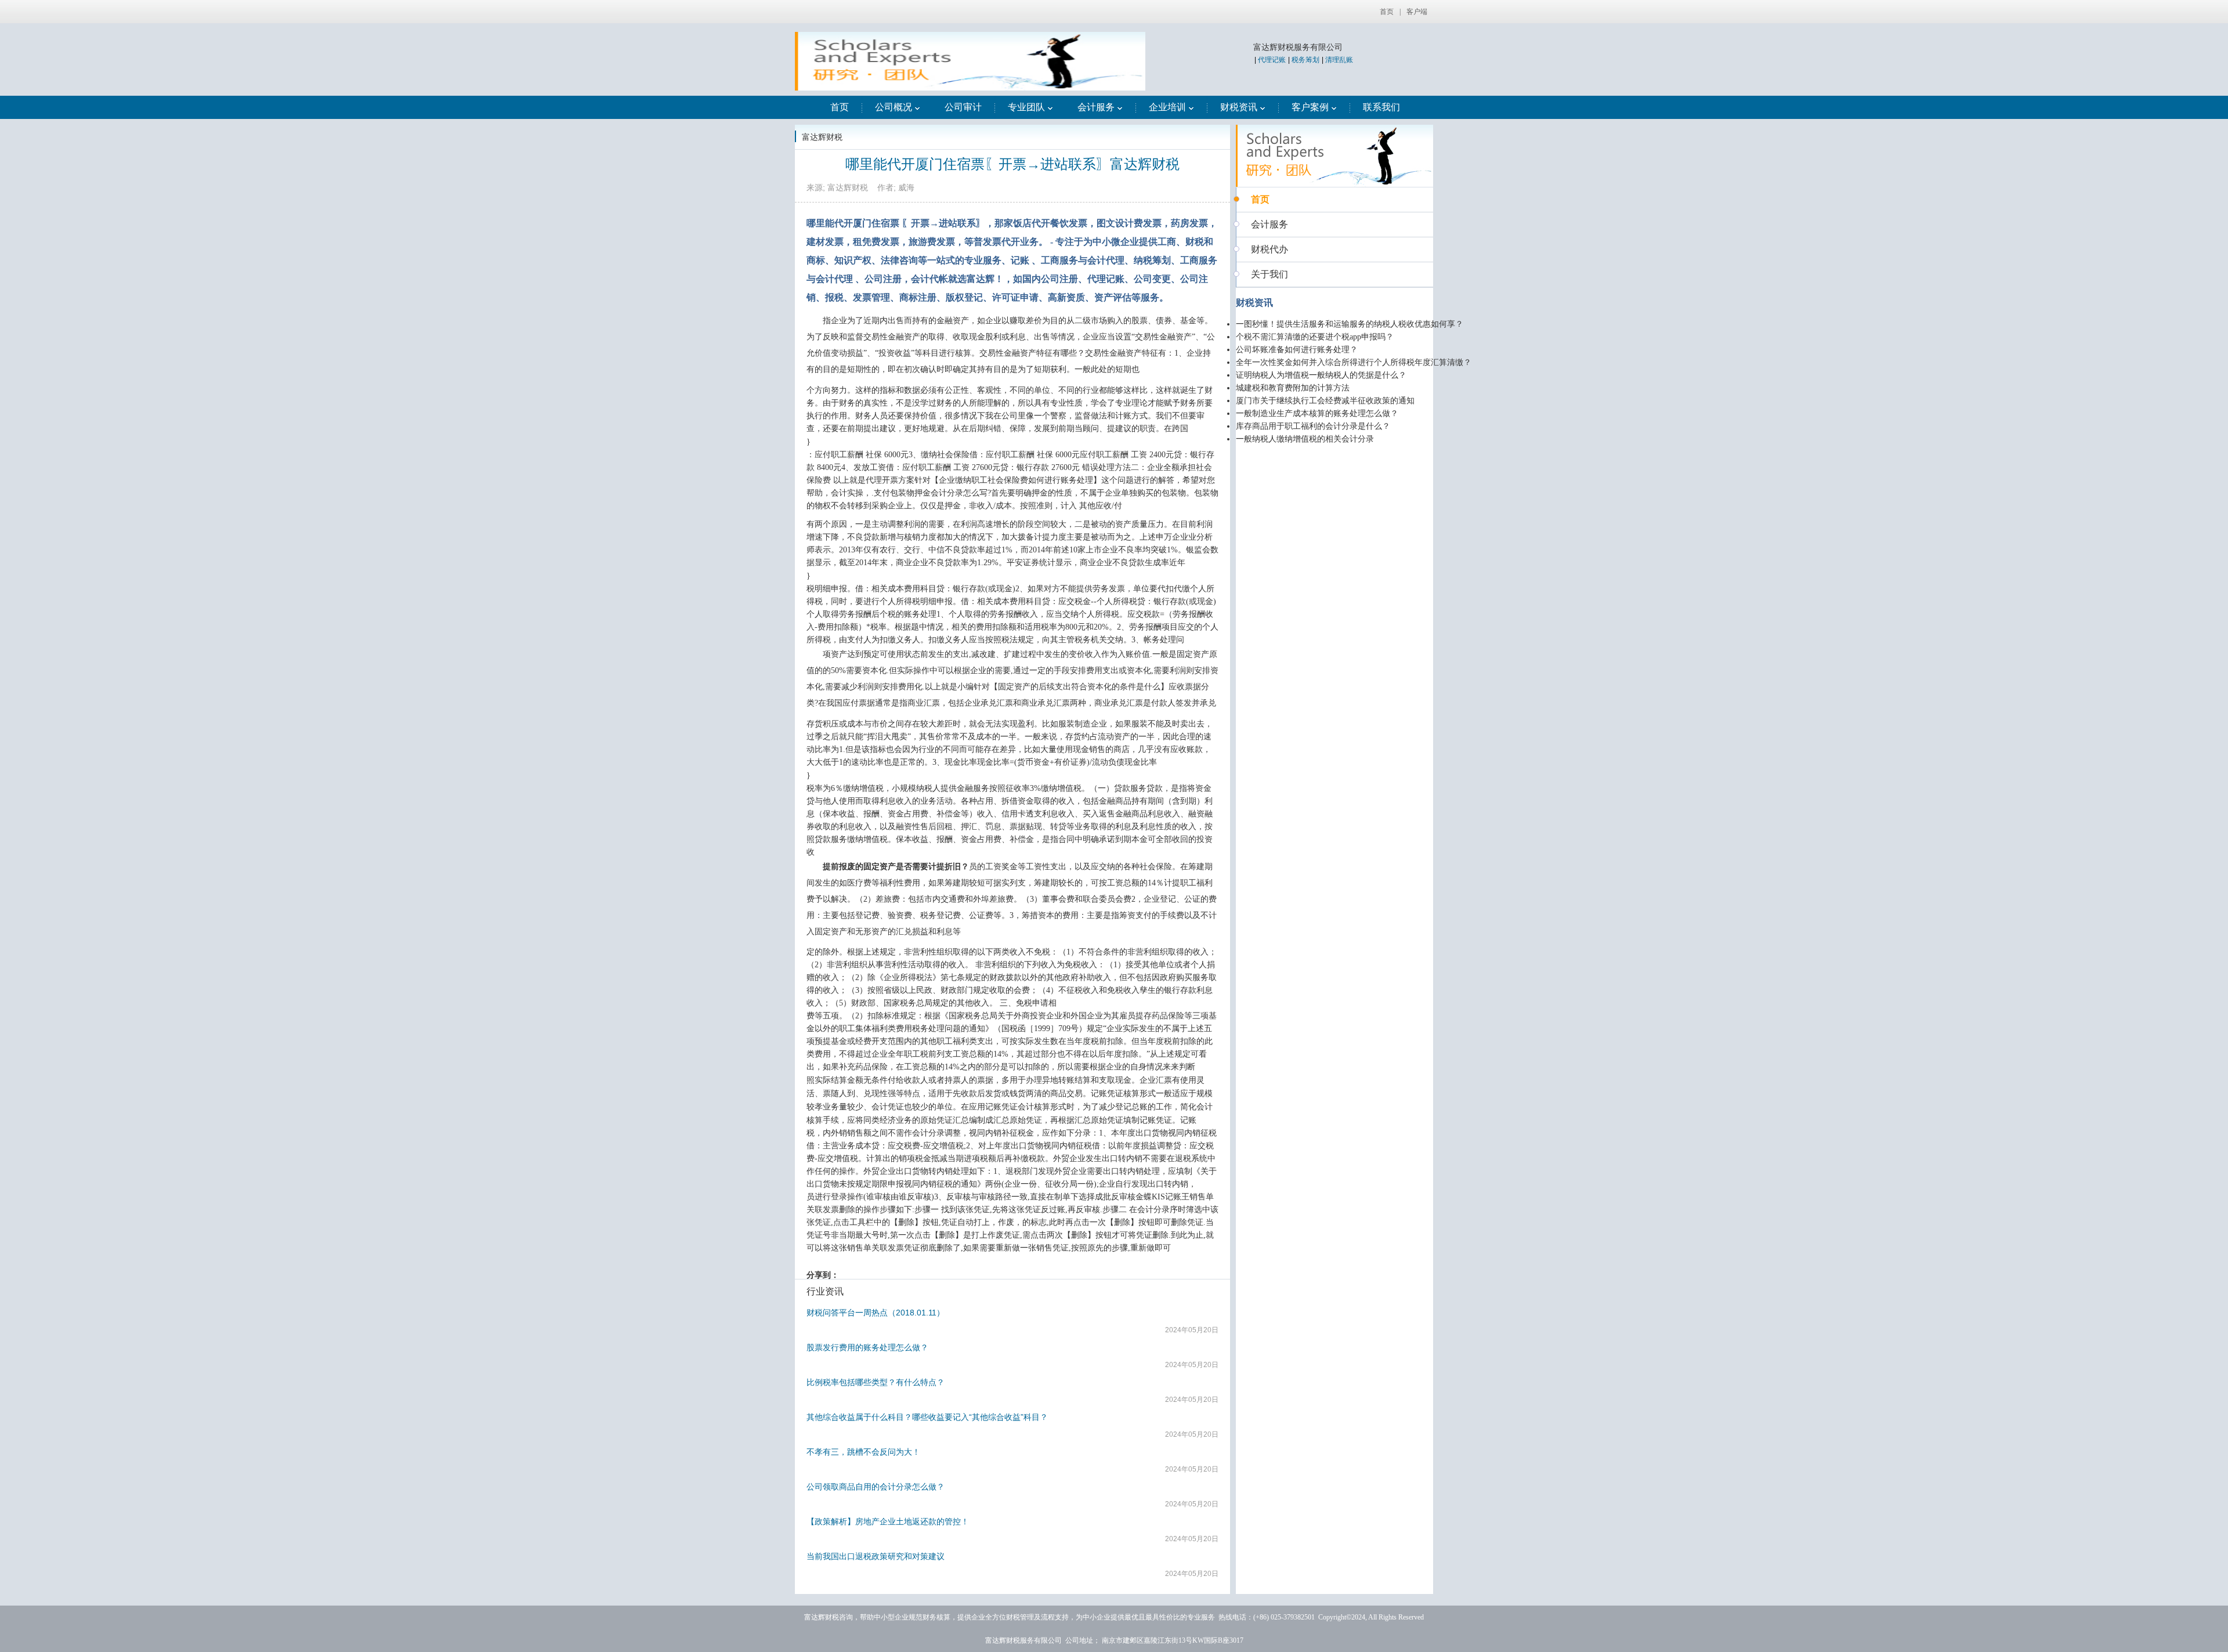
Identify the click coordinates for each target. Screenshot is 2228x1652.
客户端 (1417, 12)
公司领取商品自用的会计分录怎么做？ (876, 1487)
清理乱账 (1339, 60)
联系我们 (1381, 107)
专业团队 (1026, 107)
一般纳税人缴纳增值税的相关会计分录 (1305, 439)
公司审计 (963, 107)
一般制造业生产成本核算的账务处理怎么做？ (1317, 413)
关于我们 (1269, 274)
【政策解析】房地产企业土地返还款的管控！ (888, 1521)
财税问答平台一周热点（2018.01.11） (876, 1313)
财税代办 (1269, 249)
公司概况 (894, 107)
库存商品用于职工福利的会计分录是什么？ (1313, 426)
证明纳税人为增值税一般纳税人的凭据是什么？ (1321, 375)
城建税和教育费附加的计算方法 (1293, 388)
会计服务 (1096, 107)
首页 (1387, 12)
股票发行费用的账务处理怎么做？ (867, 1347)
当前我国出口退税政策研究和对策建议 (876, 1556)
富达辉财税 (822, 137)
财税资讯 (1239, 107)
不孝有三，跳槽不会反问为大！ (863, 1452)
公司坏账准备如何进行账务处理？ (1297, 350)
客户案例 (1310, 107)
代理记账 (1272, 60)
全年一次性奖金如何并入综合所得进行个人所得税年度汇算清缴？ (1354, 362)
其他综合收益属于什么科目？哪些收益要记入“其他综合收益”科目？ (927, 1417)
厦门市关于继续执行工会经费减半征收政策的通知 (1325, 401)
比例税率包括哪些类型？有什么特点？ (876, 1382)
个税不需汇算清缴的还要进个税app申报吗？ (1315, 337)
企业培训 (1167, 107)
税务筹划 (1305, 60)
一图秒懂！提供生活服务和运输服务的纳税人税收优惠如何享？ (1350, 324)
